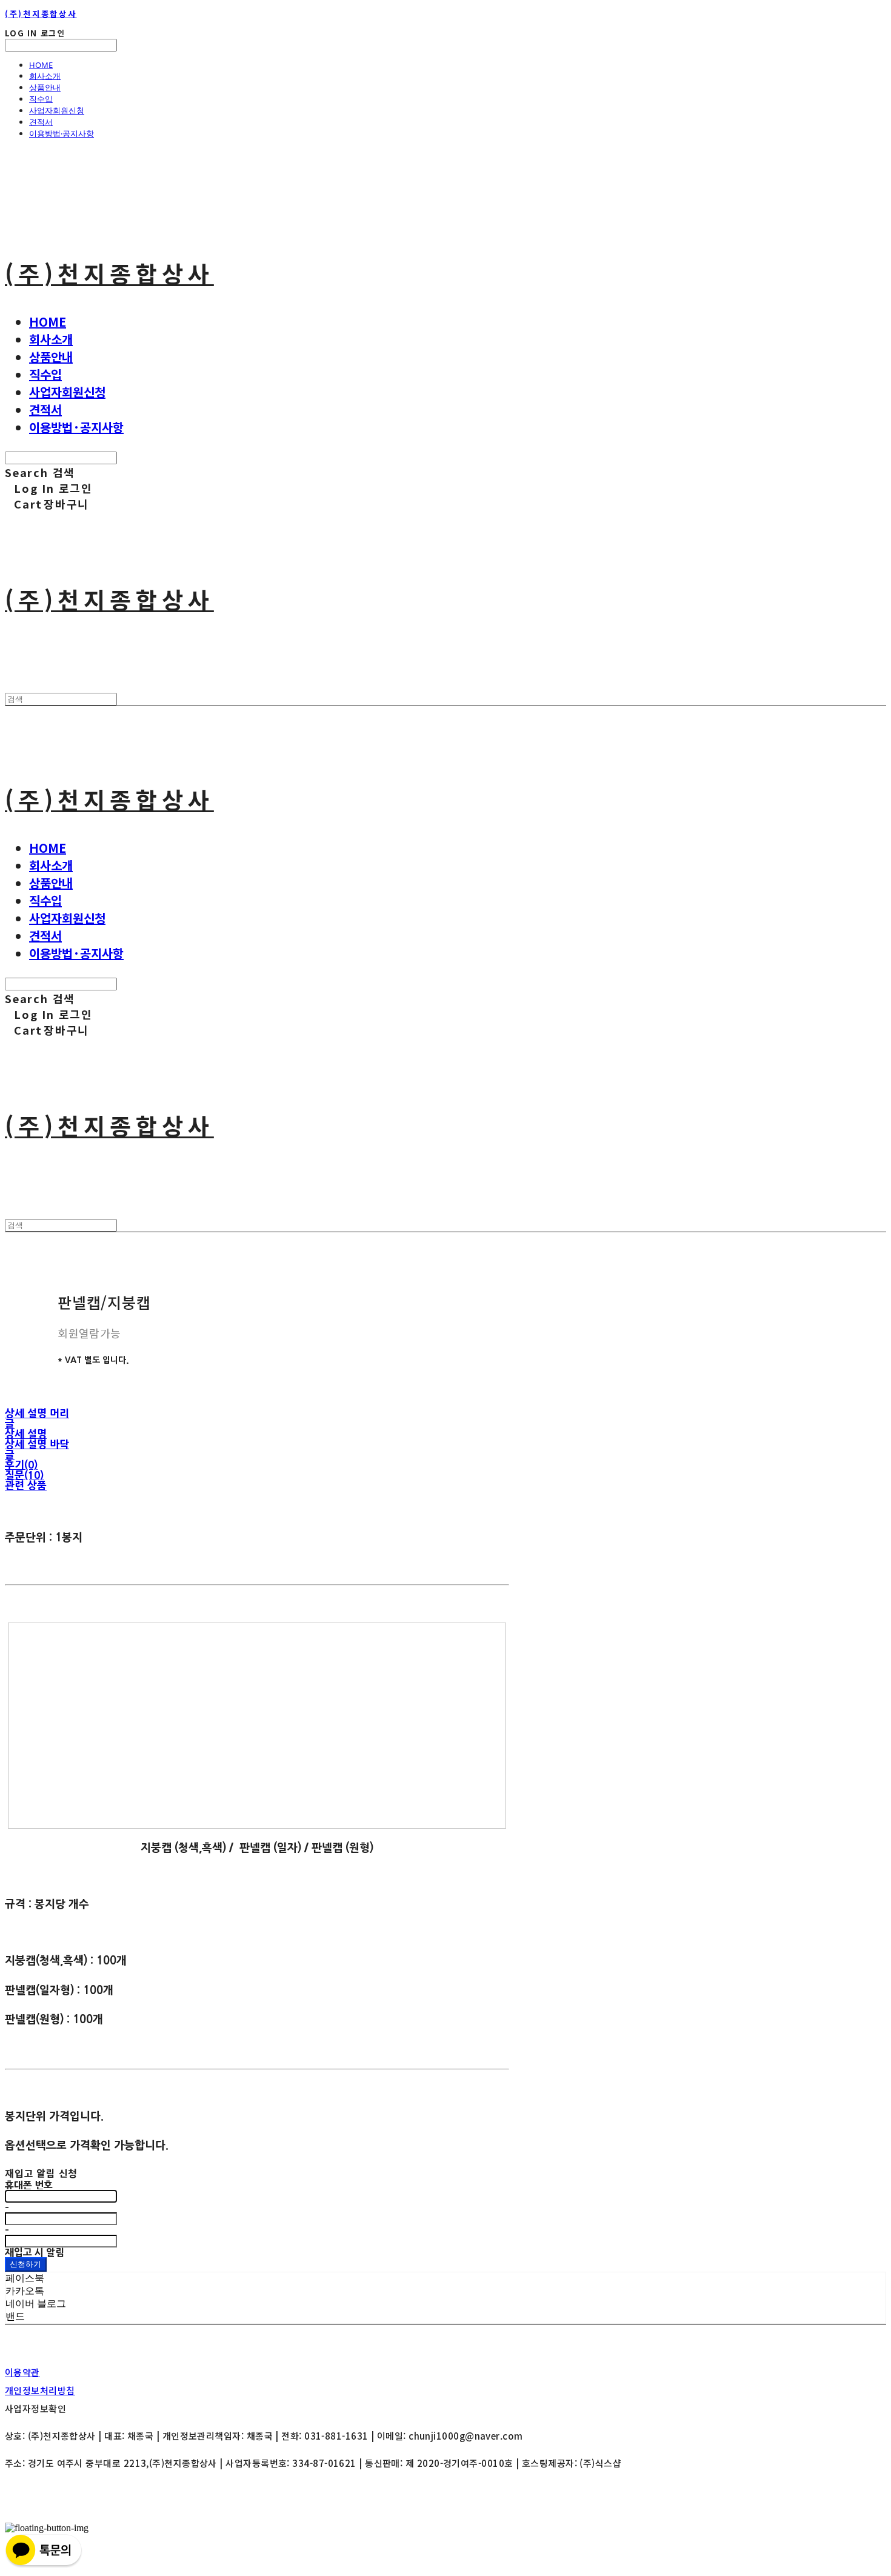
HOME (41, 65)
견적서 (41, 122)
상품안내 (45, 87)
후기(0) (21, 1465)
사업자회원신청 (57, 110)
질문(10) (24, 1475)
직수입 (41, 99)
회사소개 (45, 76)
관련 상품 (26, 1485)
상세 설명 (26, 1434)
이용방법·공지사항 (62, 133)
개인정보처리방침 (40, 2390)
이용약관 (22, 2372)
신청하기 (26, 2264)
